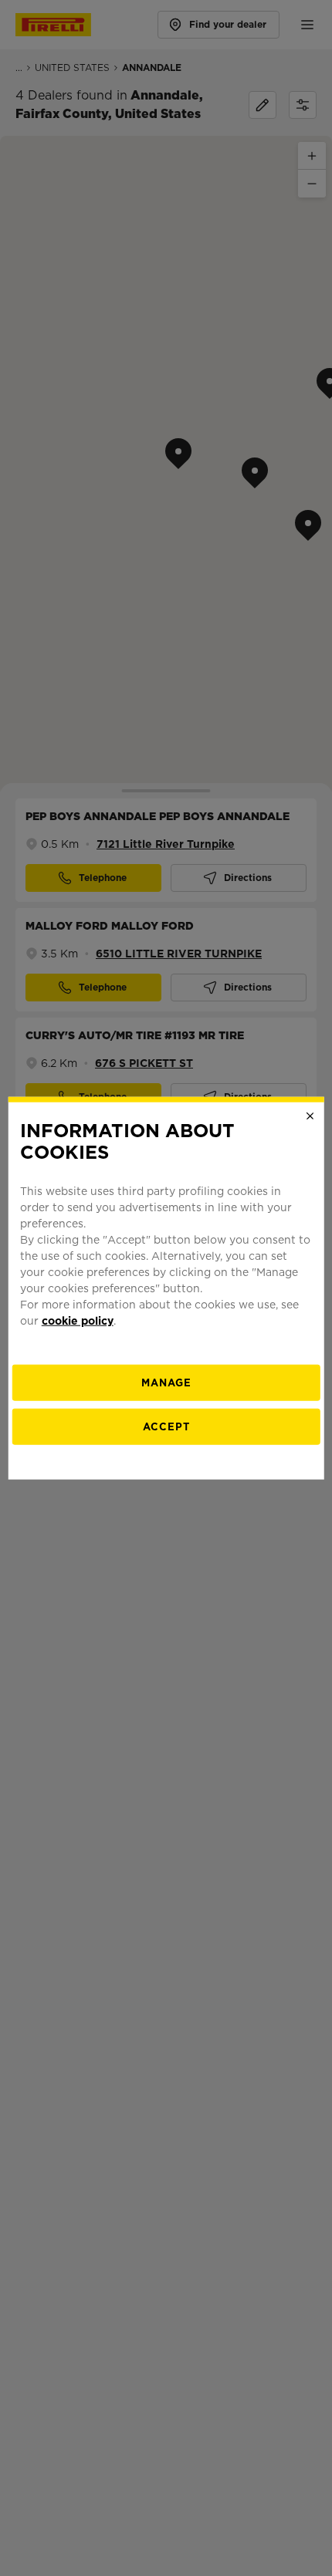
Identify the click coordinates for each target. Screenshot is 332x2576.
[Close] (310, 1116)
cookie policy (78, 1321)
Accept (166, 1427)
